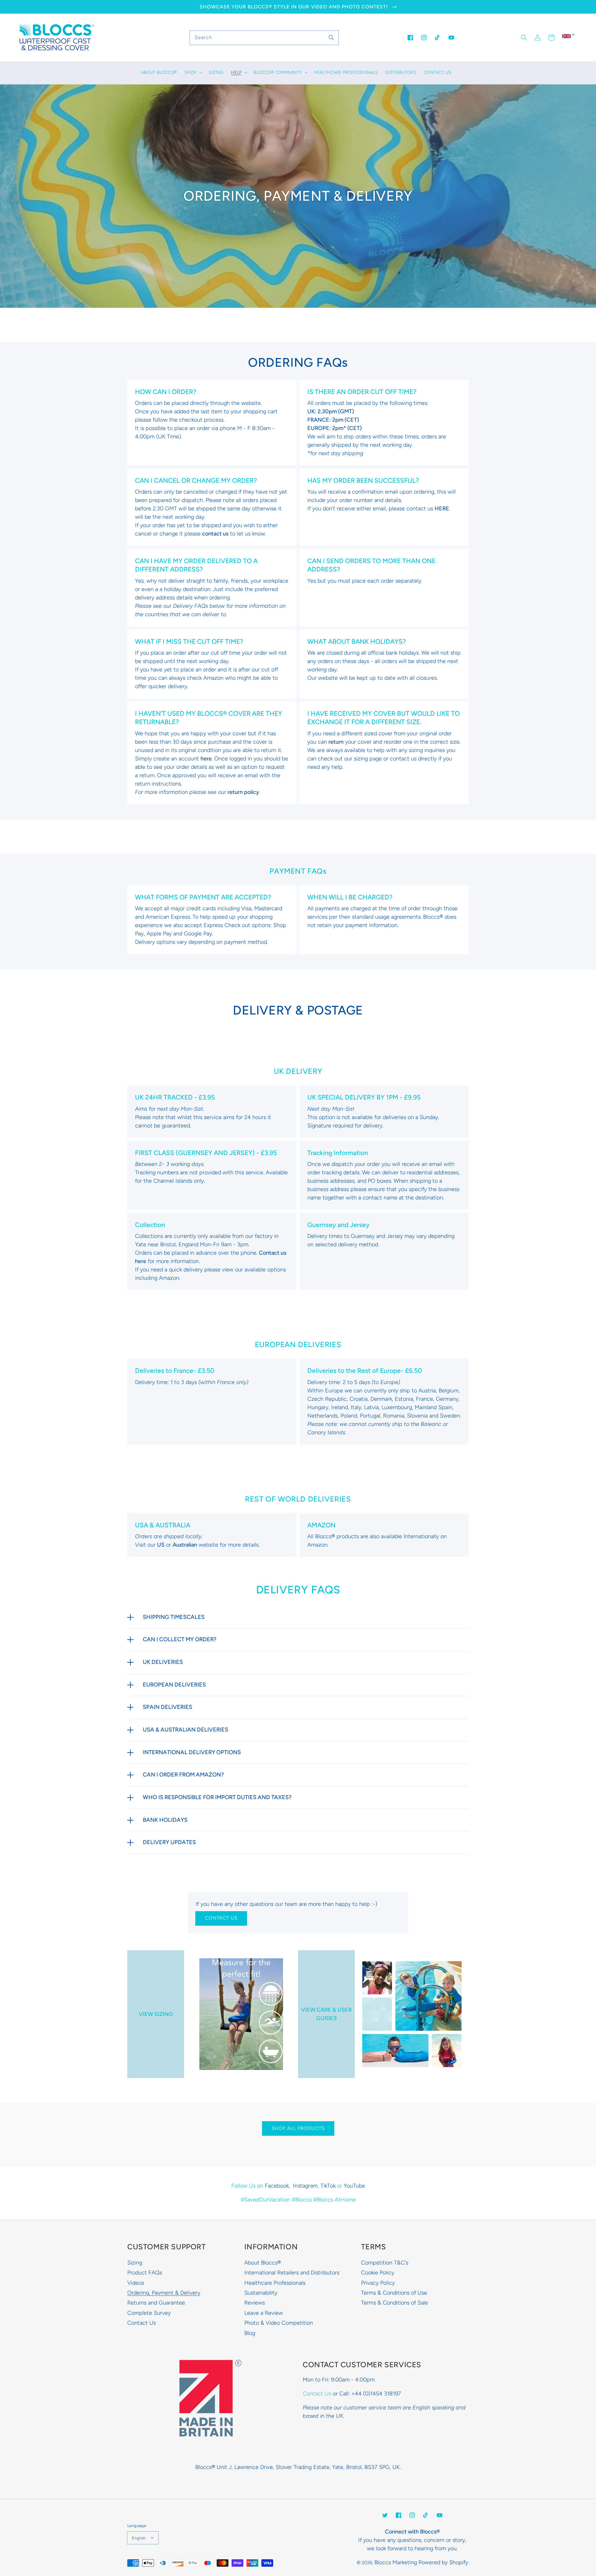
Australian (185, 1545)
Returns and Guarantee (156, 2303)
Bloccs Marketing (396, 2562)
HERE (442, 508)
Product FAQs (145, 2273)
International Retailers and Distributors (292, 2273)
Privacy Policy (378, 2283)
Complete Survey (149, 2313)
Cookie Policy (378, 2273)
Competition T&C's (385, 2263)
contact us (215, 534)
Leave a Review (264, 2313)
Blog (250, 2333)
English (139, 2538)
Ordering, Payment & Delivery (164, 2293)
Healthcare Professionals (275, 2283)
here (206, 759)
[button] (524, 38)
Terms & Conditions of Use (394, 2293)
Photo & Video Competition (279, 2323)
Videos (136, 2283)
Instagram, (307, 2186)
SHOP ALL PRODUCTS (298, 2128)
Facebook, (278, 2186)
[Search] (332, 38)
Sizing (135, 2263)
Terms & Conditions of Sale (395, 2303)
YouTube (354, 2186)
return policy (243, 792)
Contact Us (142, 2323)
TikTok (328, 2186)
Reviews (255, 2303)
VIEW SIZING (156, 2014)
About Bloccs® (263, 2263)
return (336, 742)
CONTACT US (221, 1918)
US (161, 1545)
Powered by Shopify (443, 2562)
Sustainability (261, 2293)
